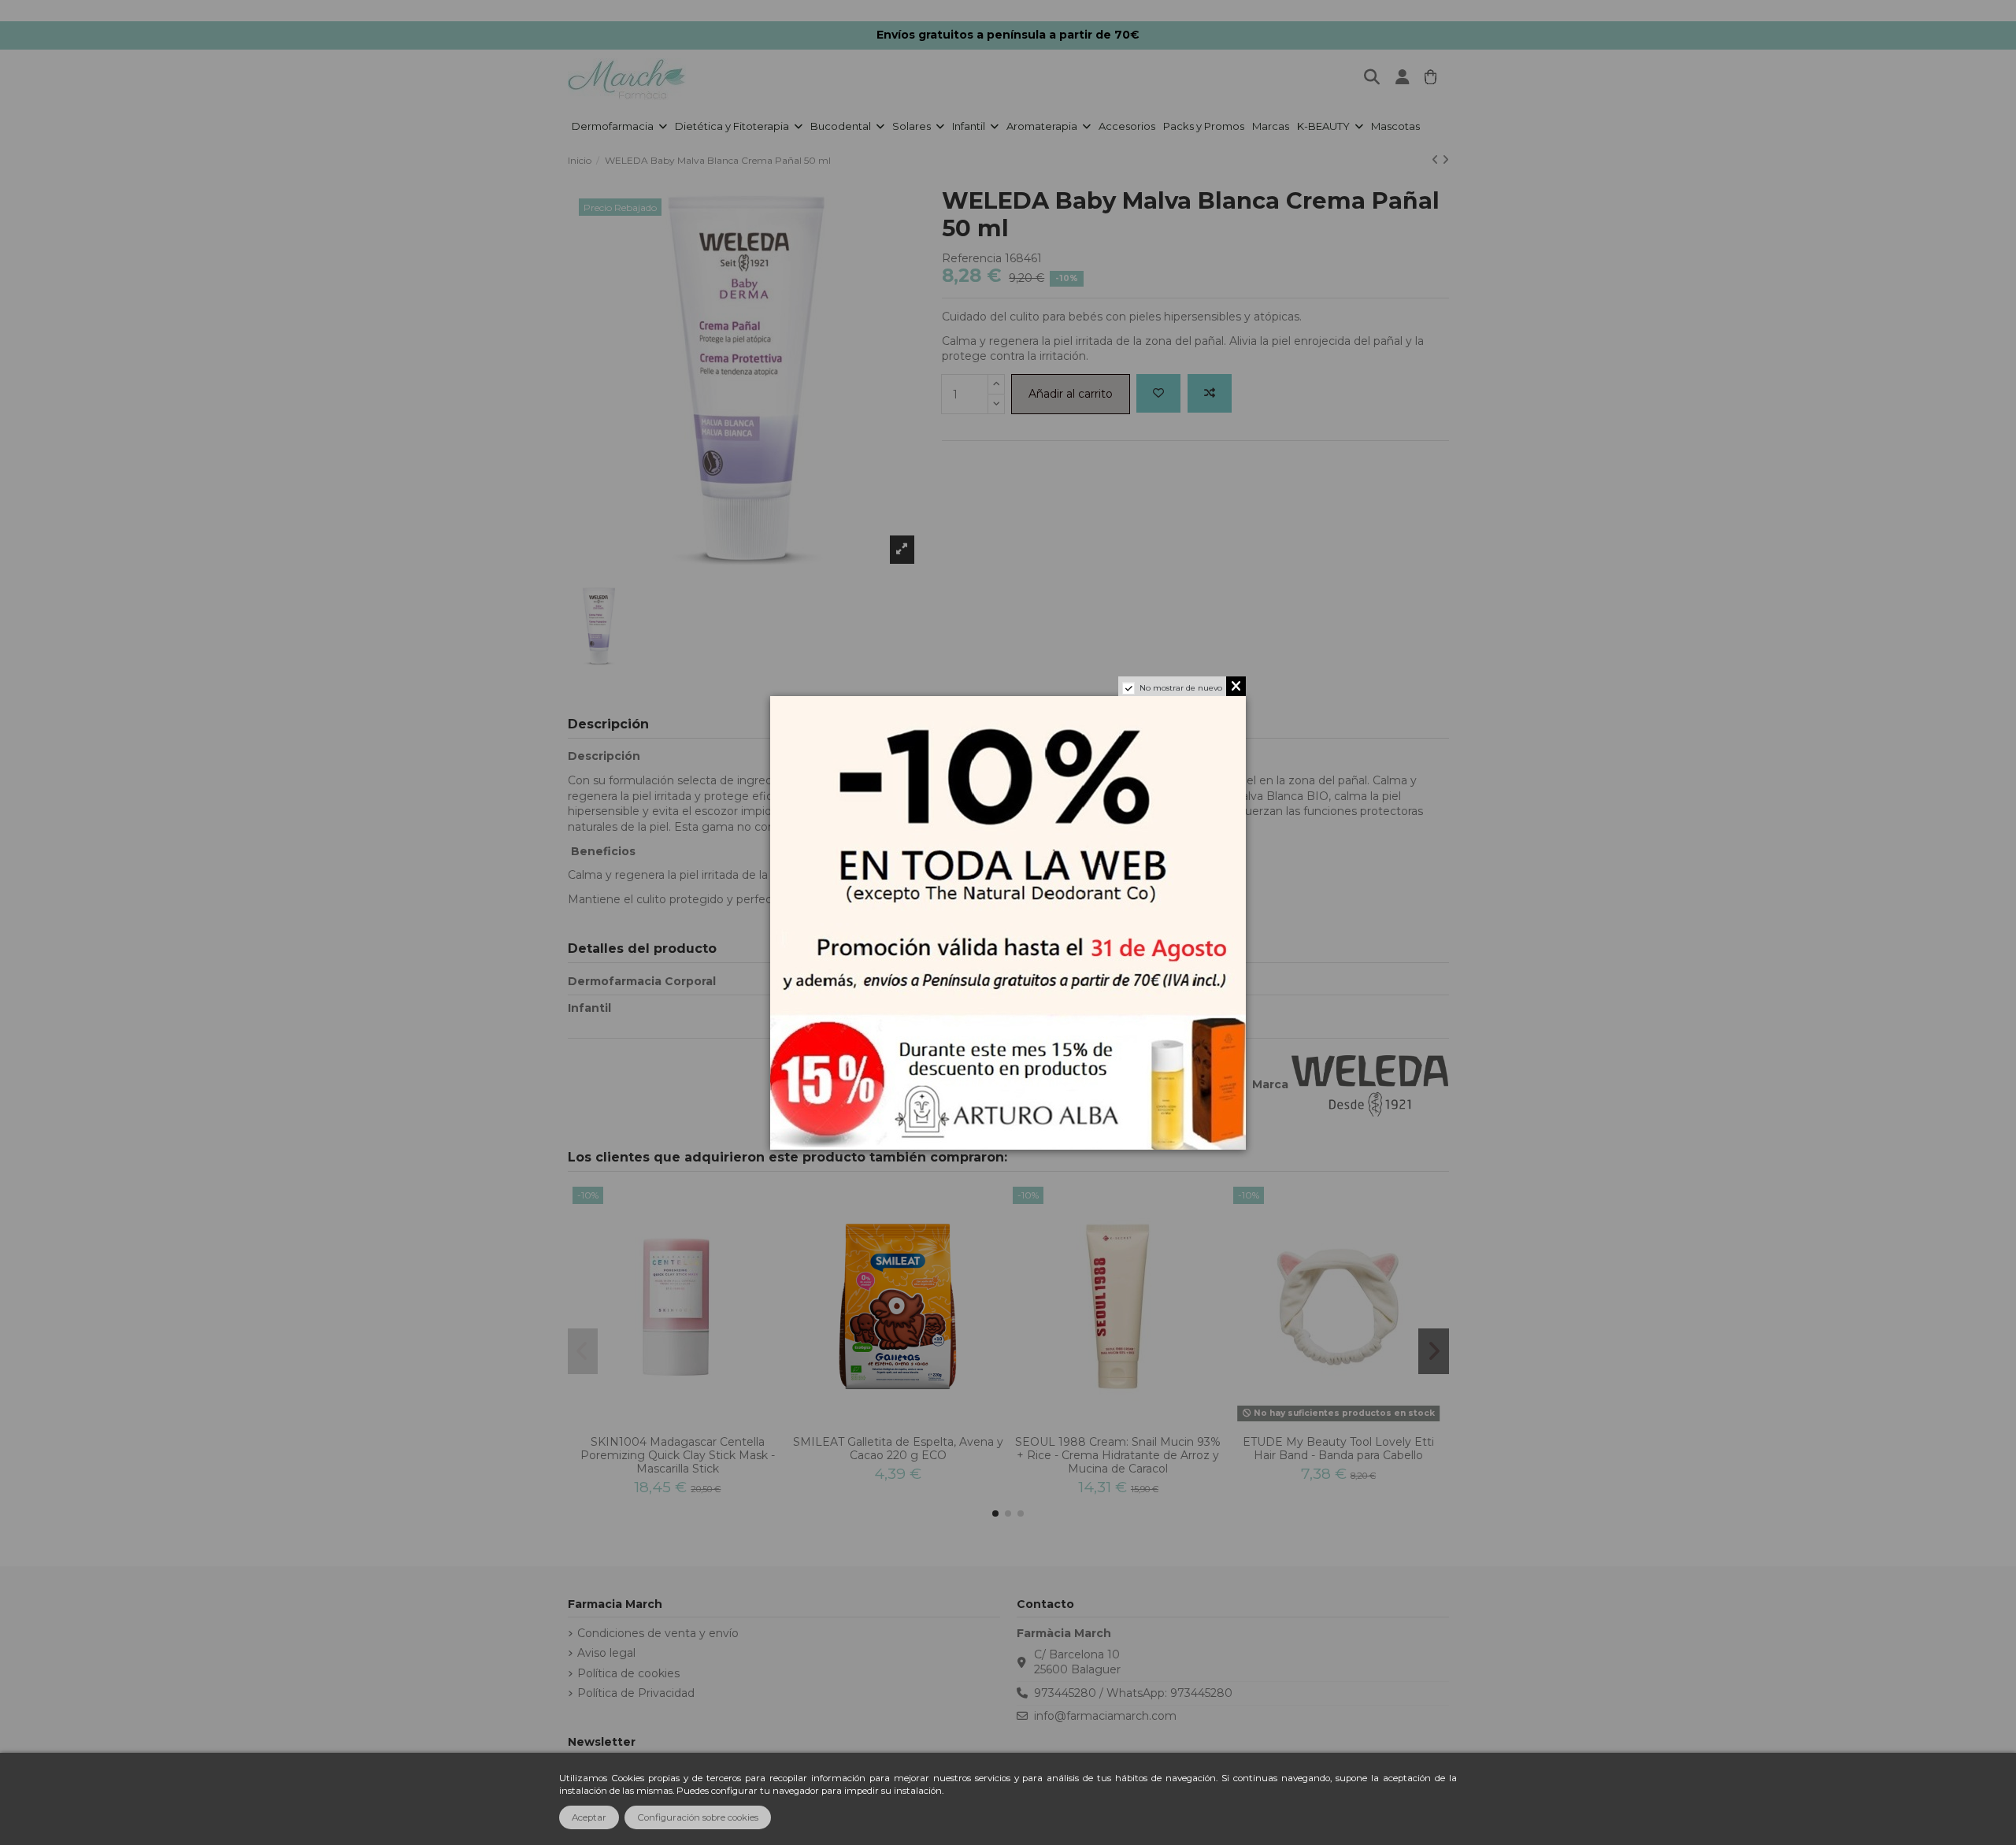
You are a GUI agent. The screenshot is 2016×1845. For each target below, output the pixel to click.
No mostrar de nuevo (1181, 688)
